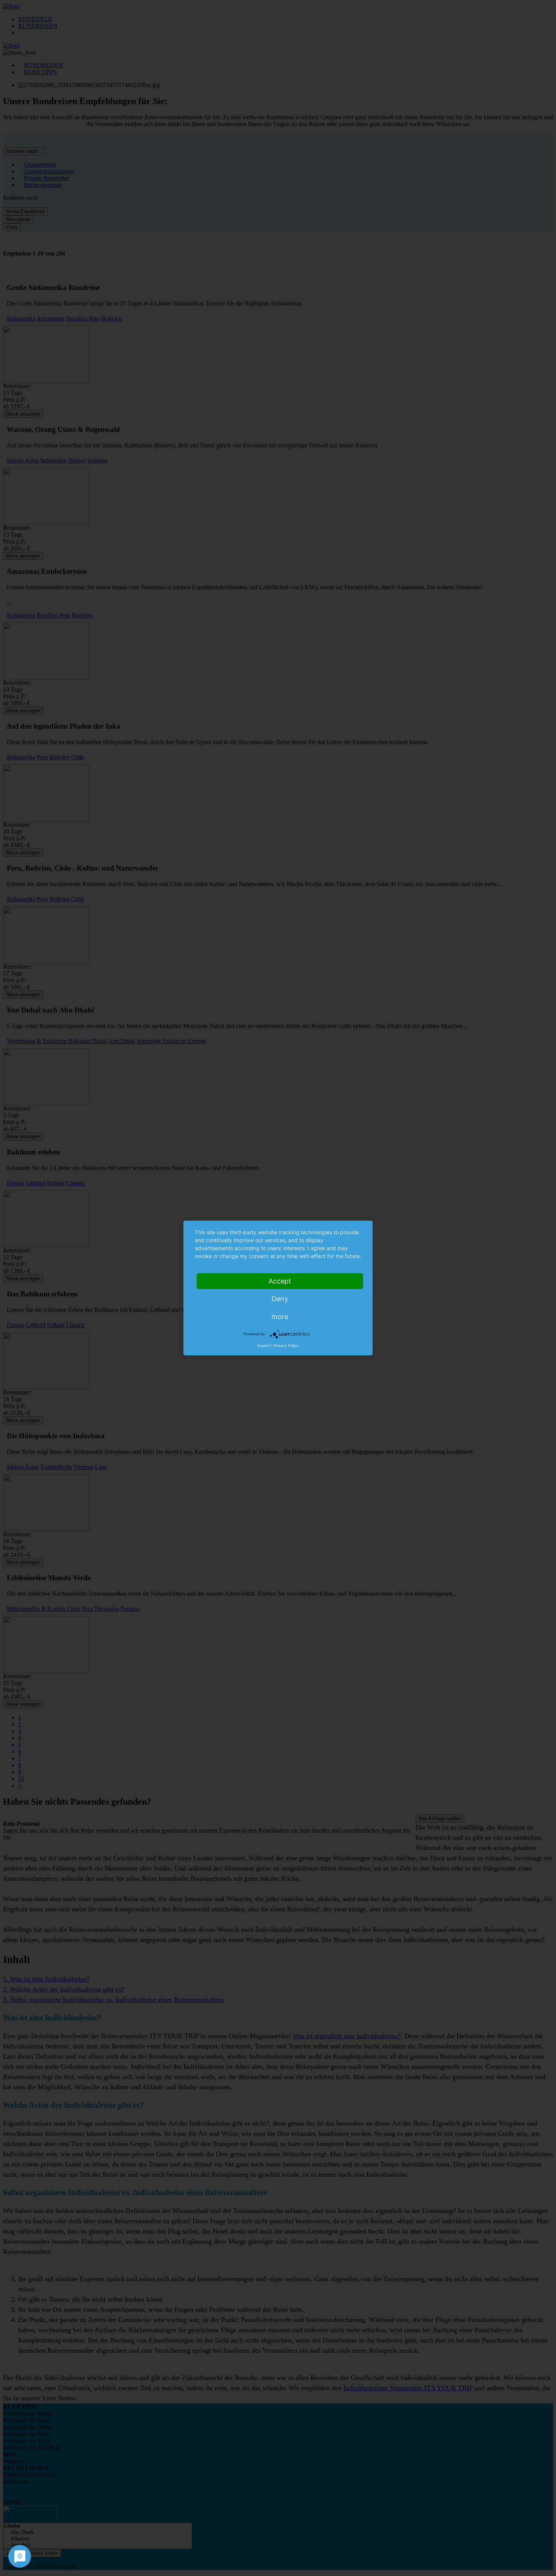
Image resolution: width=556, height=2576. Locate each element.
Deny (280, 1299)
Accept (280, 1281)
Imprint (264, 1346)
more (280, 1317)
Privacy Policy (286, 1346)
